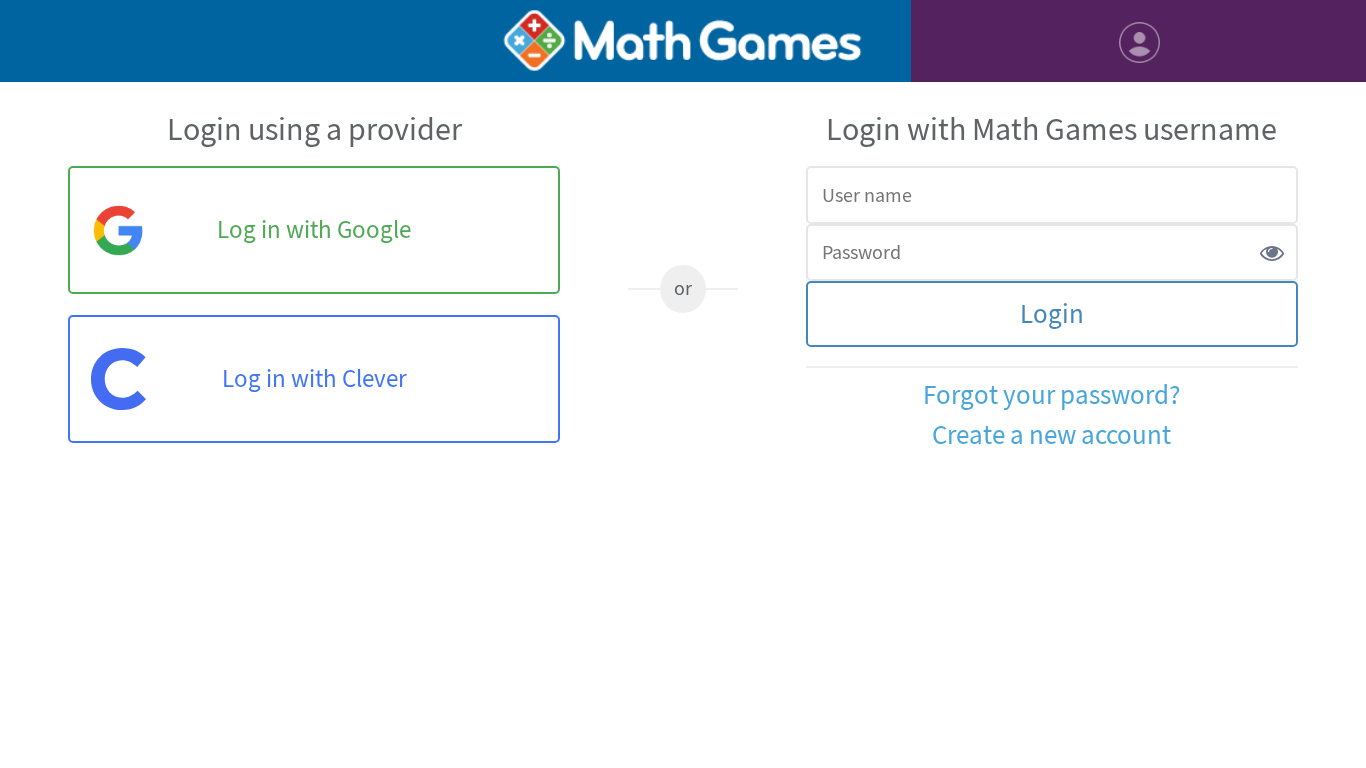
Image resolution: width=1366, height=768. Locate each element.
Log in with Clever (314, 379)
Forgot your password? (1051, 395)
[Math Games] (682, 41)
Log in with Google (314, 230)
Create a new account (1051, 435)
